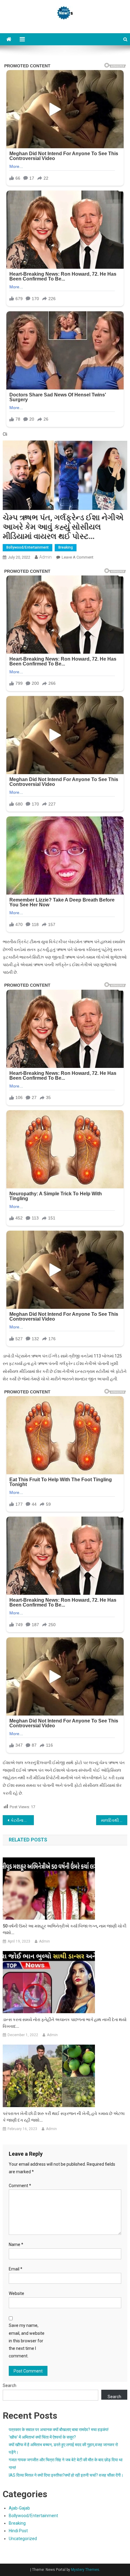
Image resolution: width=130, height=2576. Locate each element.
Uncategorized (23, 2539)
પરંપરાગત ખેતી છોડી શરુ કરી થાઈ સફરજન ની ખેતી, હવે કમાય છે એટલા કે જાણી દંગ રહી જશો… (64, 2117)
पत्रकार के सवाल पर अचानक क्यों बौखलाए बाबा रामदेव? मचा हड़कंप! (59, 2430)
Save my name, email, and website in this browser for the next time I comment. (27, 2341)
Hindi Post (18, 2531)
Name (16, 2244)
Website (16, 2293)
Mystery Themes (85, 2570)
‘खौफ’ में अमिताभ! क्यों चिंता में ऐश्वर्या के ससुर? (42, 2437)
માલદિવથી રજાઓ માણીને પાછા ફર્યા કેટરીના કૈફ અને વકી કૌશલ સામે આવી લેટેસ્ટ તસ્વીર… (114, 1820)
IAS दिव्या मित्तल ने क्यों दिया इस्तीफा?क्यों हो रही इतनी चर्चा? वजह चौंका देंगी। (66, 2475)
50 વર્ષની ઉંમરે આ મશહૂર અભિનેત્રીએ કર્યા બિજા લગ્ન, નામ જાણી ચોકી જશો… (65, 1929)
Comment (20, 2186)
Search (10, 2385)
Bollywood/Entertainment (28, 547)
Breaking (66, 547)
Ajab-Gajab (19, 2508)
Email (16, 2269)
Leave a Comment (78, 557)
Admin (45, 557)
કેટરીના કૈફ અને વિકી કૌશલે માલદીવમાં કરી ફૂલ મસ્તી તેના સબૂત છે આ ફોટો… (22, 1820)
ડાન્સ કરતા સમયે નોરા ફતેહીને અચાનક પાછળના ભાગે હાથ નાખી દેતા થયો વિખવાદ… (65, 2023)
